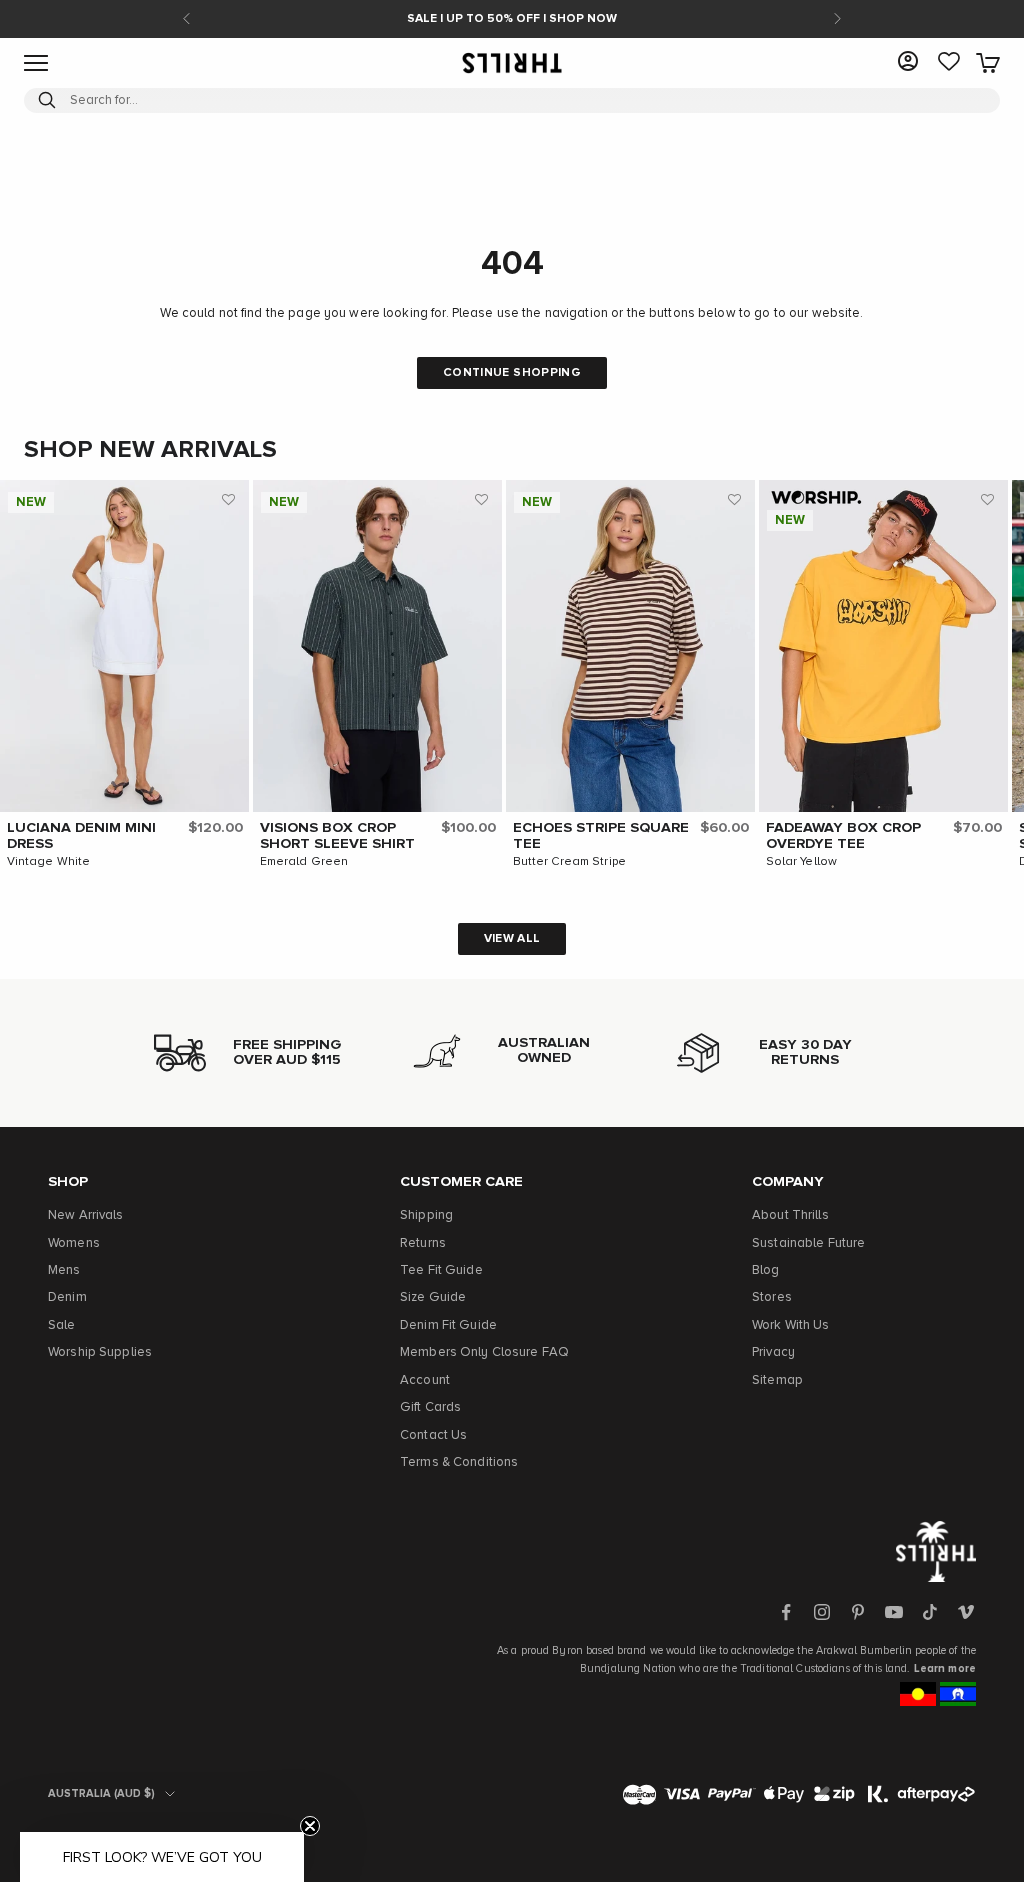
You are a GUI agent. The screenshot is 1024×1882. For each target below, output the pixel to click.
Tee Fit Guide (441, 1270)
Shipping (426, 1215)
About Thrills (790, 1215)
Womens (74, 1243)
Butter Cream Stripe (569, 862)
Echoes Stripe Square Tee (601, 836)
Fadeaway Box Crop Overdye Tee (843, 836)
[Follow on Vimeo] (966, 1612)
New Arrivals (86, 1215)
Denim (67, 1297)
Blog (766, 1270)
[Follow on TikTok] (930, 1612)
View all (512, 939)
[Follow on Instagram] (822, 1612)
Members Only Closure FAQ (484, 1352)
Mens (64, 1270)
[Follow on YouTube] (894, 1612)
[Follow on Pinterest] (858, 1612)
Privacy (773, 1352)
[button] (229, 500)
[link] (949, 63)
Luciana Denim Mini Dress (81, 836)
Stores (772, 1297)
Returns (423, 1243)
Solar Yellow (802, 862)
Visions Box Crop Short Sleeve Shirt (337, 836)
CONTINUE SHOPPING (512, 373)
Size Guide (433, 1297)
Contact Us (433, 1435)
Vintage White (49, 862)
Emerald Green (304, 862)
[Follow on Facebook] (786, 1612)
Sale (62, 1325)
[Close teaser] (310, 1826)
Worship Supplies (100, 1352)
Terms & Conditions (459, 1462)
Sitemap (777, 1380)
